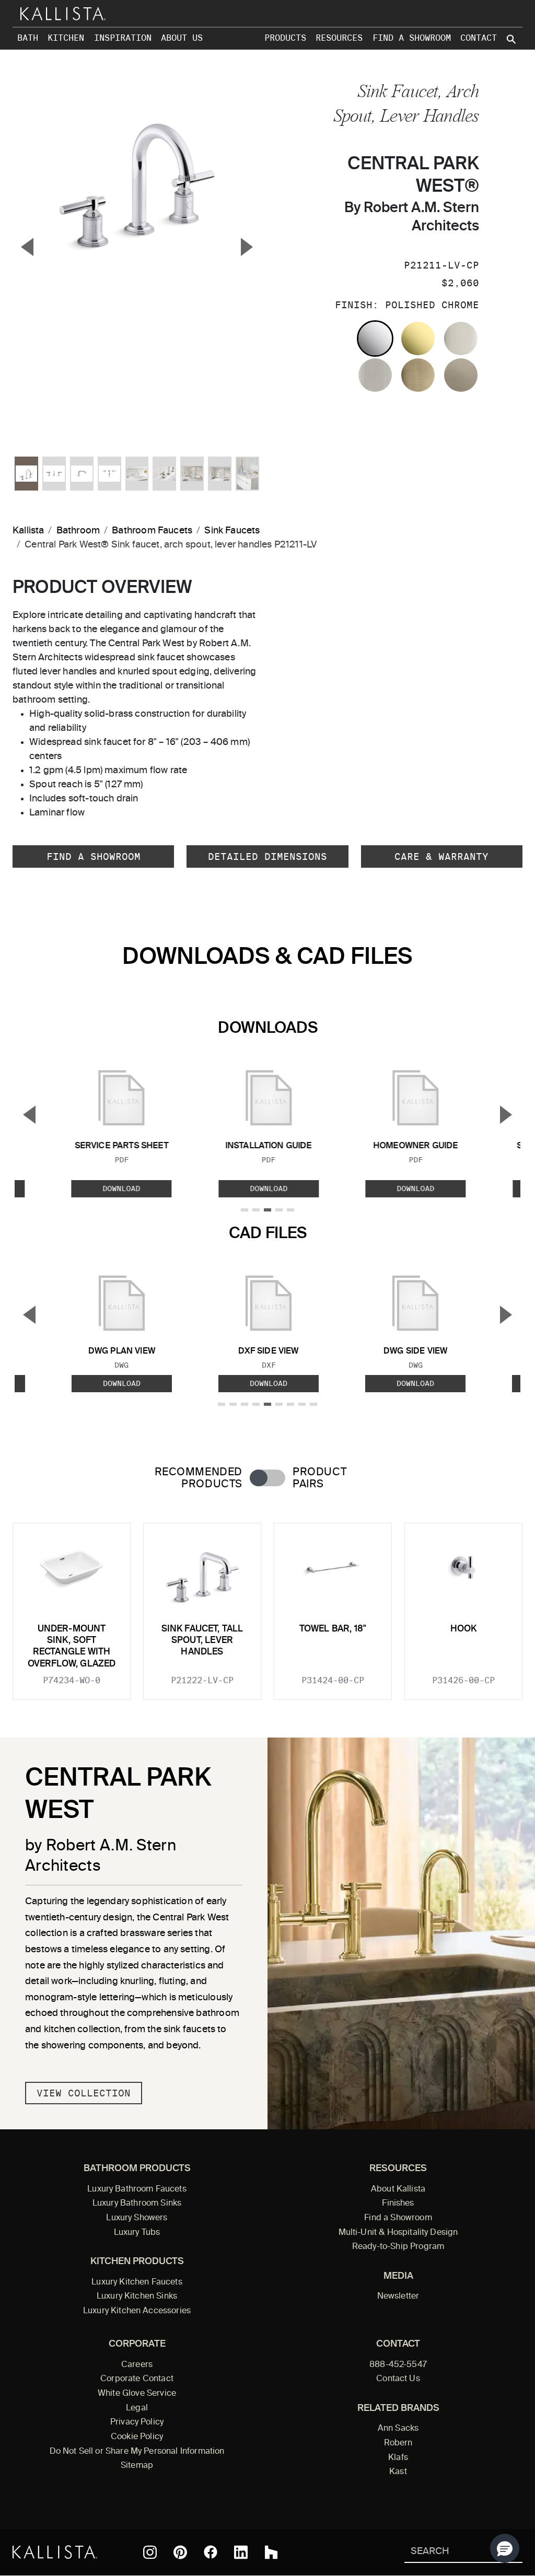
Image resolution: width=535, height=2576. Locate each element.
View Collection (84, 2093)
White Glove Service (137, 2394)
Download (122, 1189)
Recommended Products (199, 1478)
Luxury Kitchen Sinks (137, 2297)
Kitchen (66, 38)
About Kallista (398, 2189)
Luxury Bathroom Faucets (137, 2189)
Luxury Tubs (137, 2233)
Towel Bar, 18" (333, 1629)
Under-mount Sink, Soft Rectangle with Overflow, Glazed (72, 1647)
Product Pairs (319, 1478)
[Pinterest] (180, 2552)
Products (285, 38)
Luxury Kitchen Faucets (137, 2282)
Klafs (398, 2458)
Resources (339, 38)
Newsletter (398, 2297)
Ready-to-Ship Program (398, 2247)
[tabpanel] (267, 1605)
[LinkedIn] (241, 2552)
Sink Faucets (232, 531)
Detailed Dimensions (267, 856)
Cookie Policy (137, 2437)
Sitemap (137, 2466)
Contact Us (398, 2379)
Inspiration (123, 38)
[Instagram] (150, 2552)
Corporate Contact (137, 2379)
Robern (398, 2443)
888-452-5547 (398, 2365)
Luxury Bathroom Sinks (137, 2204)
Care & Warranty (441, 856)
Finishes (398, 2204)
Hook (464, 1629)
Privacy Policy (137, 2422)
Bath (28, 38)
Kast (398, 2472)
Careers (137, 2365)
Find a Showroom (412, 38)
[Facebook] (211, 2552)
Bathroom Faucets (152, 531)
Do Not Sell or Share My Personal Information (137, 2452)
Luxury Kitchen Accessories (137, 2311)
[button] (505, 2548)
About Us (182, 38)
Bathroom (78, 531)
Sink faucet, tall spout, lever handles (202, 1641)
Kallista (28, 531)
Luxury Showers (137, 2218)
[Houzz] (271, 2552)
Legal (137, 2408)
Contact (479, 38)
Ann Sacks (398, 2429)
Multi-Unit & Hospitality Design (398, 2233)
